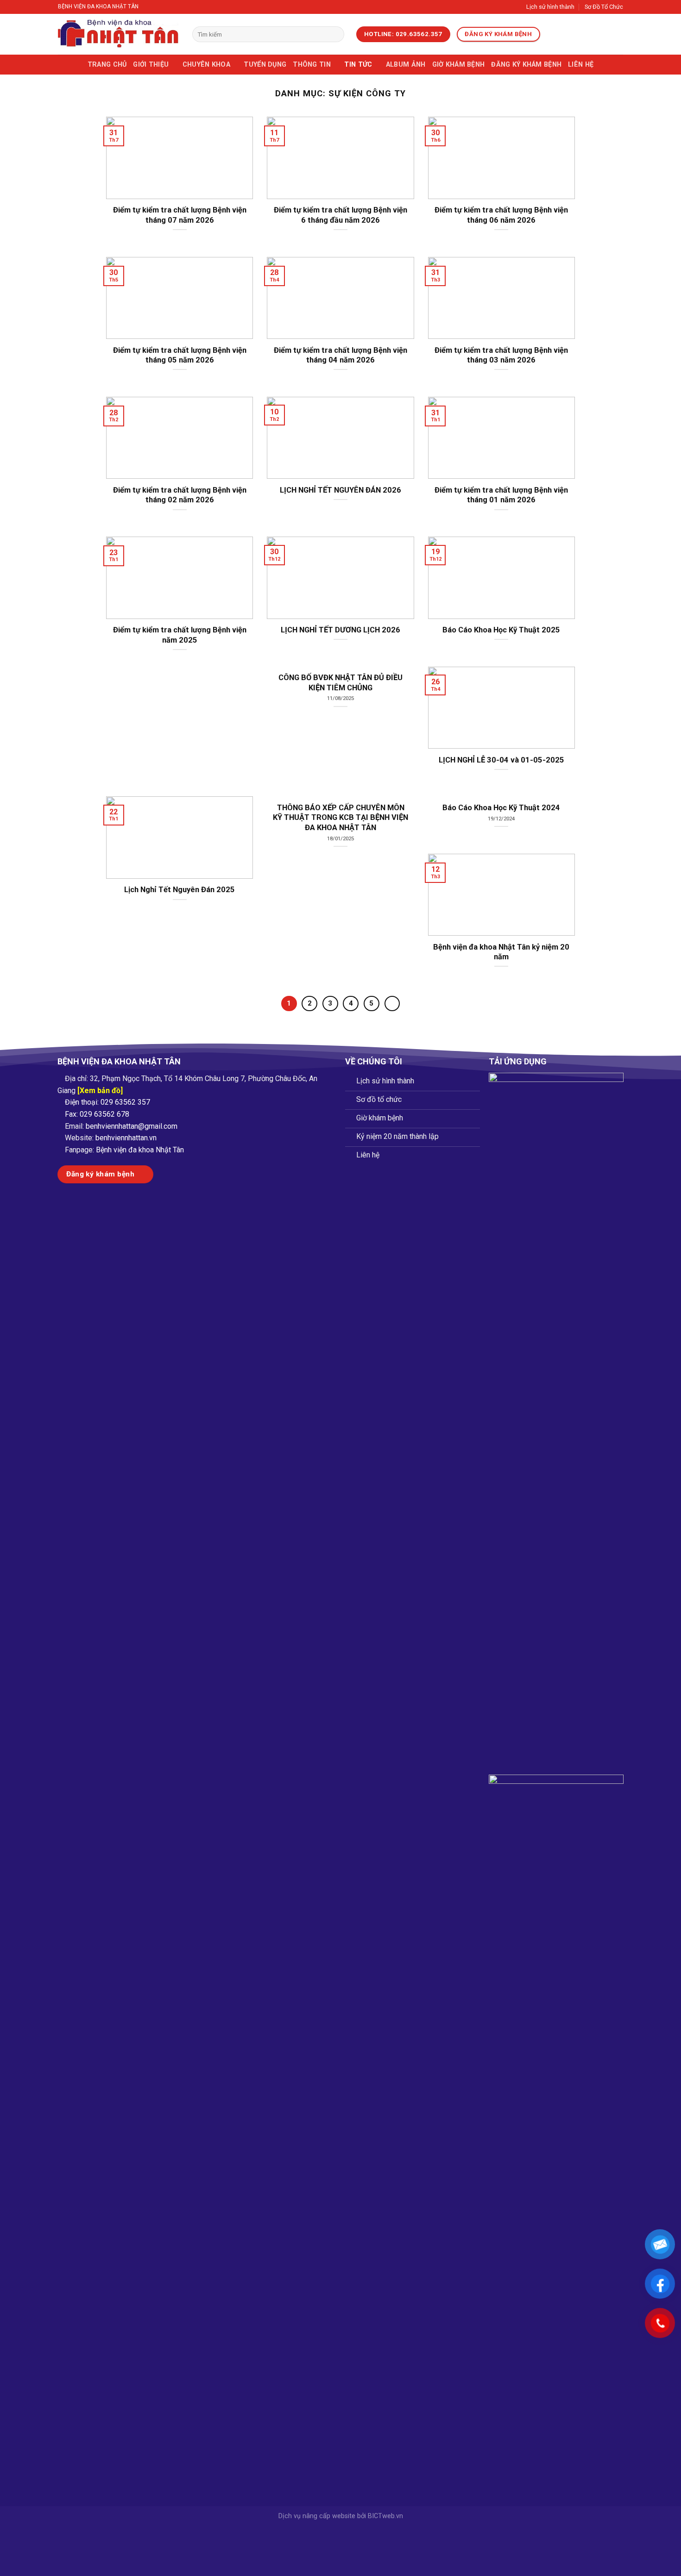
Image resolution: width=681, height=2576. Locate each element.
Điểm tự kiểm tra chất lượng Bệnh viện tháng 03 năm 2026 (501, 355)
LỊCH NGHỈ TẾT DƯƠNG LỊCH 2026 (340, 630)
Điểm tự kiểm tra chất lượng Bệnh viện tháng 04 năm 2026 (340, 355)
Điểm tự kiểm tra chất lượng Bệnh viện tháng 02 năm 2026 (180, 495)
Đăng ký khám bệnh (526, 65)
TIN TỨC (358, 65)
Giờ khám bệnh (459, 65)
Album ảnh (406, 65)
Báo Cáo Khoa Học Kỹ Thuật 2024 (501, 808)
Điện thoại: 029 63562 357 (107, 1102)
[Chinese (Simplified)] (576, 35)
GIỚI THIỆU (151, 65)
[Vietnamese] (552, 35)
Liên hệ (581, 65)
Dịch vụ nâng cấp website (317, 2516)
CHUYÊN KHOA (206, 65)
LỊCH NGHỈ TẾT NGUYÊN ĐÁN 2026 (340, 490)
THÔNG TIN (312, 65)
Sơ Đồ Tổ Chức (604, 7)
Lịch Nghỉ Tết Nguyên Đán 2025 (180, 890)
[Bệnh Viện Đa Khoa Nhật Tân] (118, 34)
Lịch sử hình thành (550, 7)
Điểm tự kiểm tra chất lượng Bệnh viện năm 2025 (180, 635)
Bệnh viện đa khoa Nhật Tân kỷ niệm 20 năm (501, 952)
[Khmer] (588, 35)
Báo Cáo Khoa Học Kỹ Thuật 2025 (501, 630)
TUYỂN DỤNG (265, 65)
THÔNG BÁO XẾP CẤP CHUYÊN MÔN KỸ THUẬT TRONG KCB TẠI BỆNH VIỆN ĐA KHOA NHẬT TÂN (340, 818)
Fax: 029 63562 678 (97, 1114)
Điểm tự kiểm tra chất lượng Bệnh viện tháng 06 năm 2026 (501, 215)
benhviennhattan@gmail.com (132, 1126)
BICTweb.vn (385, 2516)
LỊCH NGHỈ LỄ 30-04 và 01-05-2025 (501, 760)
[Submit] (335, 34)
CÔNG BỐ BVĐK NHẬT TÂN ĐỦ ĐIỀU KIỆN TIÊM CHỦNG (340, 683)
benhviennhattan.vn (126, 1138)
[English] (564, 35)
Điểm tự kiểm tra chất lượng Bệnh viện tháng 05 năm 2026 (180, 355)
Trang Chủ (107, 65)
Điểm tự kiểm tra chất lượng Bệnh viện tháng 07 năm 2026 (180, 215)
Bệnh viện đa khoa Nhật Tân (140, 1150)
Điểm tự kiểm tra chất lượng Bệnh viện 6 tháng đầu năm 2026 (340, 215)
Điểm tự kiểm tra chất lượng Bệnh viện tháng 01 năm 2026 (501, 495)
